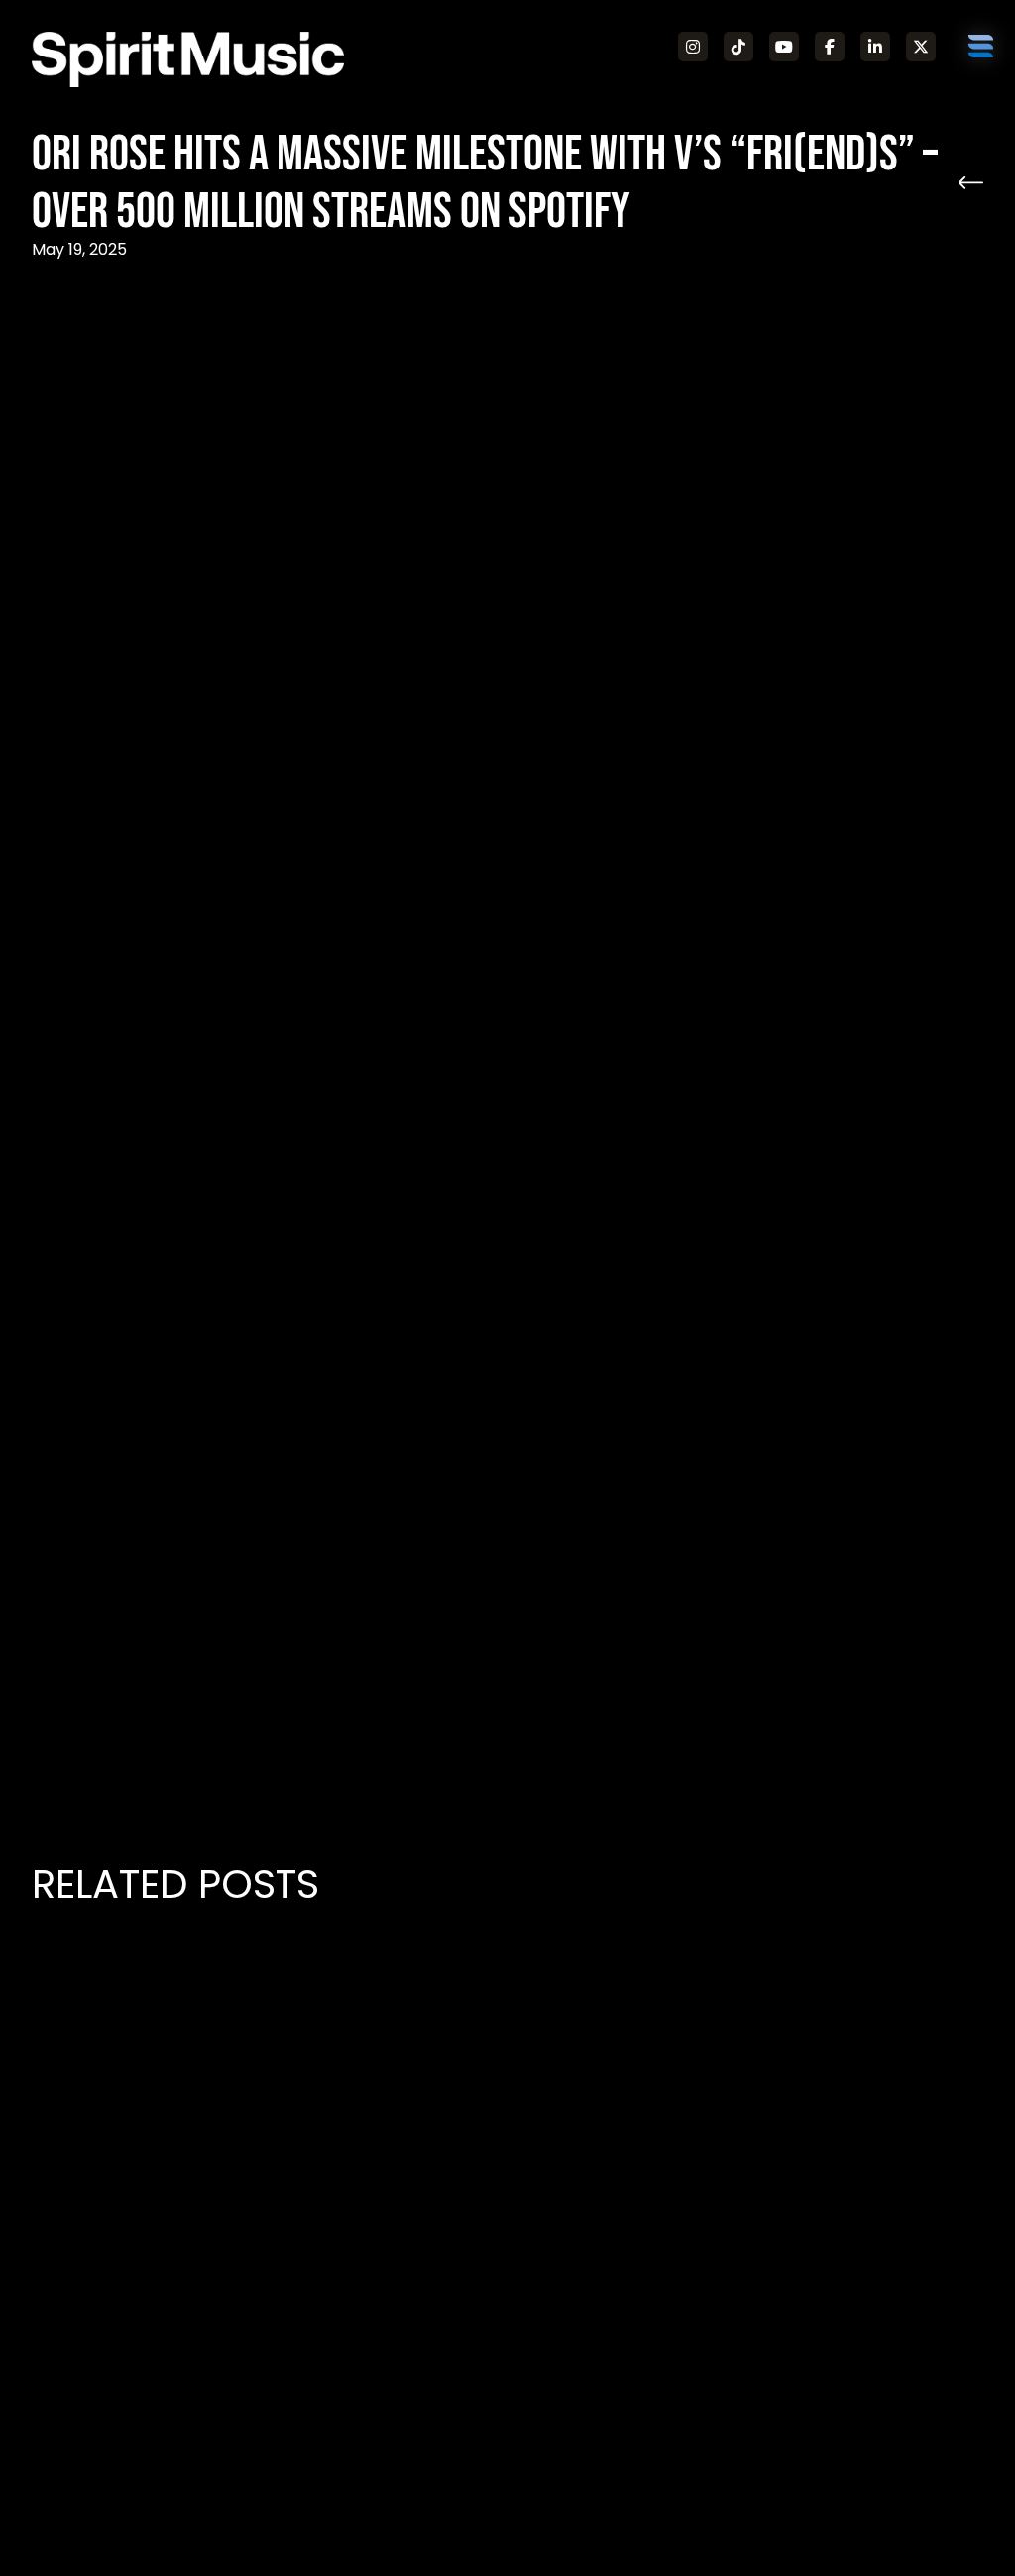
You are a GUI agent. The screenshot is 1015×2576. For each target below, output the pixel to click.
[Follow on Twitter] (921, 47)
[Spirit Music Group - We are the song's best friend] (188, 59)
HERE (415, 1716)
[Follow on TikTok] (738, 47)
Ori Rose (729, 395)
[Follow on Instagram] (693, 47)
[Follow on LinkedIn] (875, 47)
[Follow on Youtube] (784, 47)
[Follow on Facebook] (830, 47)
